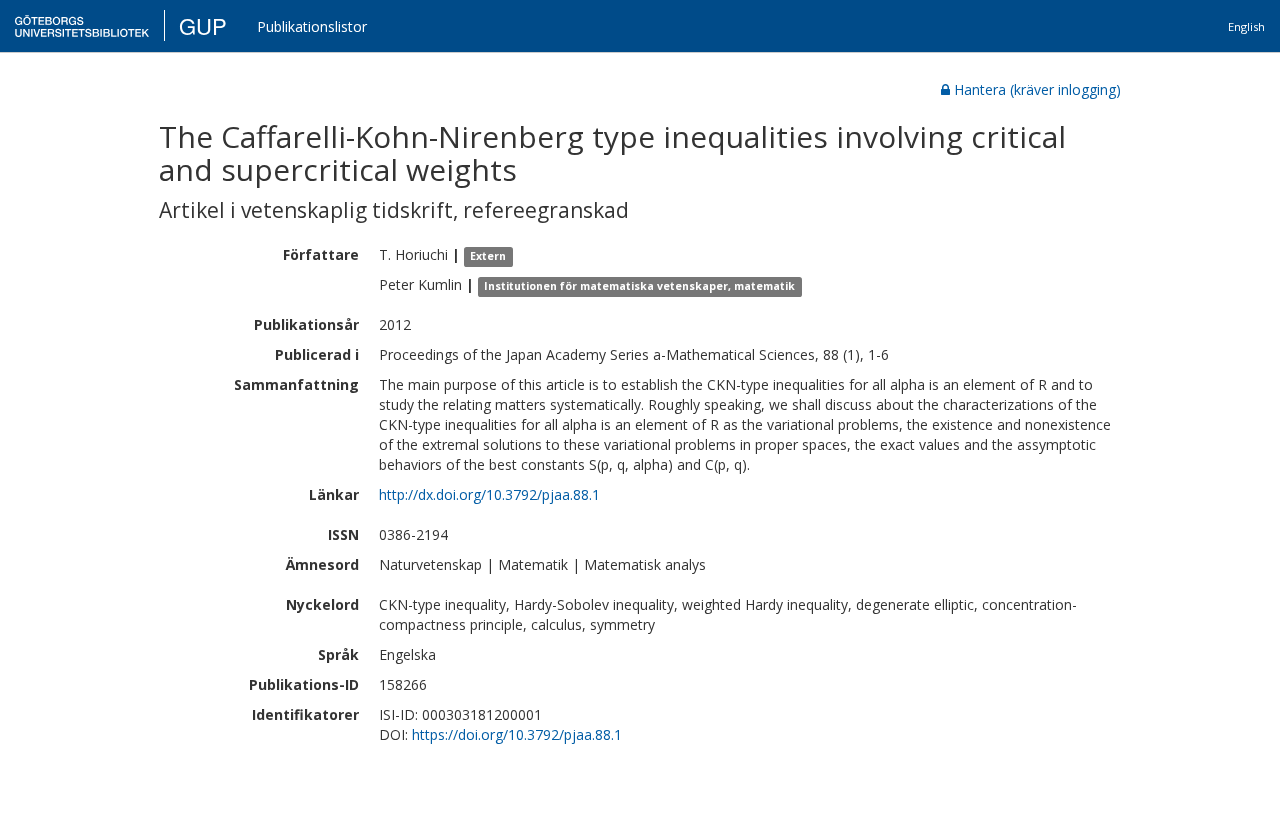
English (1246, 26)
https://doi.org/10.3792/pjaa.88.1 (517, 734)
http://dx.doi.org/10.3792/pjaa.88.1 (489, 494)
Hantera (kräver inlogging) (1037, 89)
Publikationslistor (312, 26)
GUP (203, 25)
